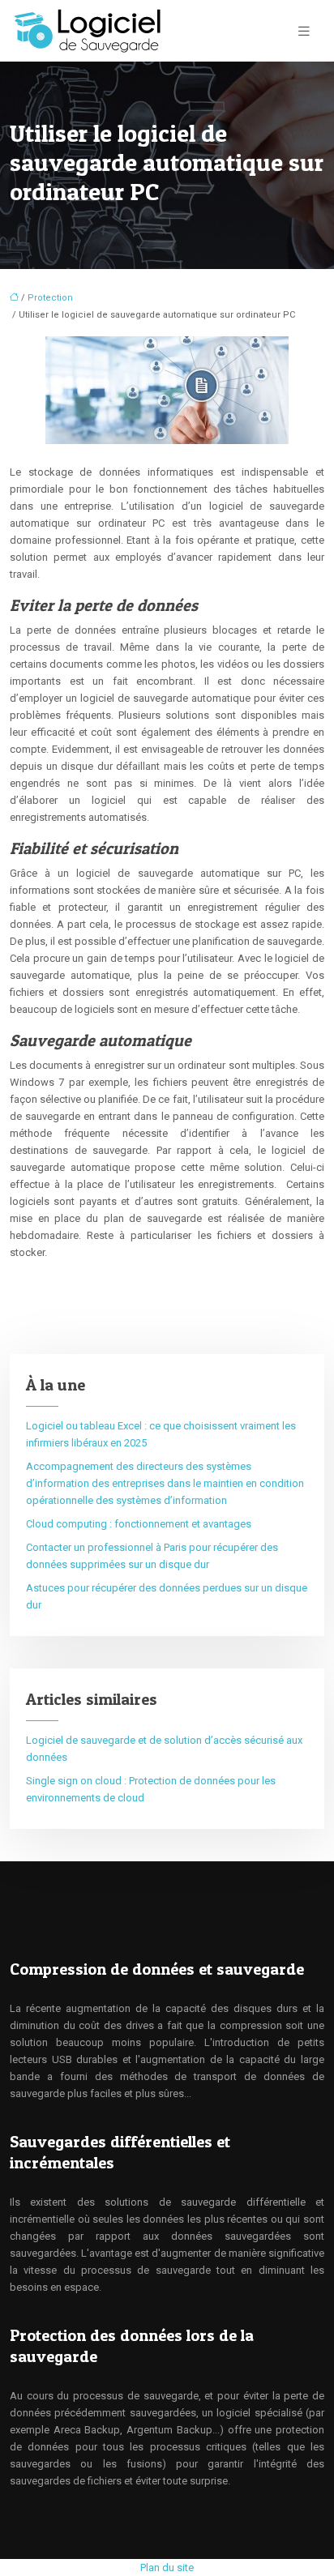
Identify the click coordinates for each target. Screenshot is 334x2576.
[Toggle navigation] (304, 31)
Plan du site (167, 2567)
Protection (50, 298)
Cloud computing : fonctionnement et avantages (139, 1524)
